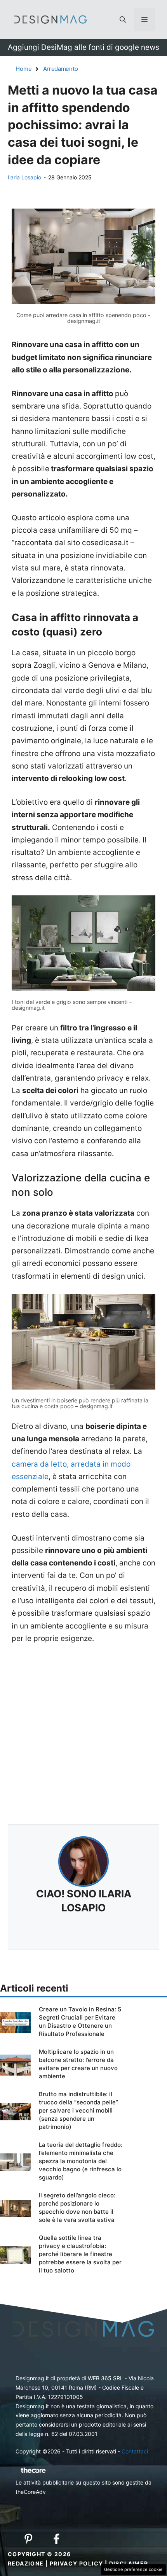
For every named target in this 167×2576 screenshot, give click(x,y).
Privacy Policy (77, 2563)
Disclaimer (129, 2563)
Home (24, 69)
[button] (123, 19)
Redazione (26, 2563)
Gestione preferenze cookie (133, 2569)
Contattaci (135, 2451)
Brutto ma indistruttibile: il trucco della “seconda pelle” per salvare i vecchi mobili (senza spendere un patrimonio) (78, 2110)
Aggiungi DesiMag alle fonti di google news (83, 47)
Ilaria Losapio (24, 177)
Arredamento (61, 69)
